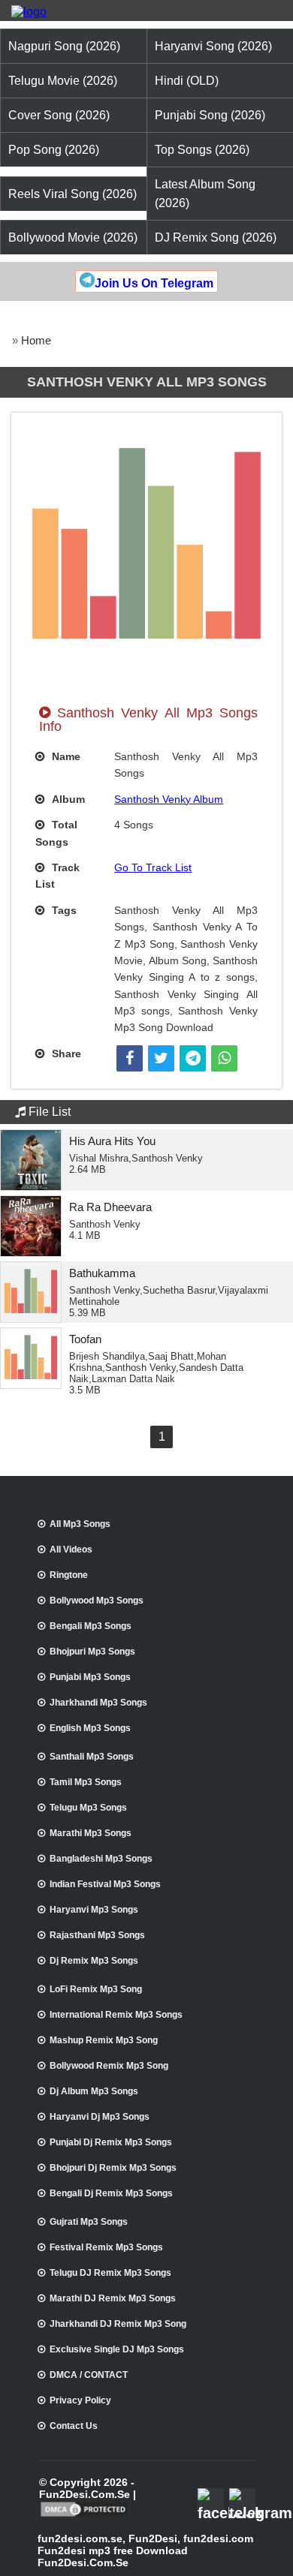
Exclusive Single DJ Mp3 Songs (117, 2349)
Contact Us (74, 2426)
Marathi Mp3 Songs (91, 1833)
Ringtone (69, 1575)
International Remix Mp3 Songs (116, 2015)
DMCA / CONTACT (89, 2375)
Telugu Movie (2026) (63, 81)
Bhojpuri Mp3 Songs (92, 1652)
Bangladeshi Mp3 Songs (101, 1859)
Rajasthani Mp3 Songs (97, 1935)
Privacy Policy (80, 2400)
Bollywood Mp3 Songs (97, 1601)
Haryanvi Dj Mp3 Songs (100, 2117)
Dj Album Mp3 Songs (94, 2091)
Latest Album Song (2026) (205, 194)
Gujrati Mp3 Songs (89, 2222)
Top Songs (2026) (202, 150)
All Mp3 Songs (80, 1524)
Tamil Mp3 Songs (86, 1782)
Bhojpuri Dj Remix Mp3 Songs (113, 2168)
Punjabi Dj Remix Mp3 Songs (111, 2142)
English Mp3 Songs (90, 1728)
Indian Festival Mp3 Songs (105, 1884)
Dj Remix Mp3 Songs (94, 1961)
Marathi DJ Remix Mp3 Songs (113, 2298)
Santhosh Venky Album (169, 799)
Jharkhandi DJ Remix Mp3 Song (118, 2324)
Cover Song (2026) (59, 115)
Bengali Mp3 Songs (91, 1626)
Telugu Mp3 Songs (88, 1808)
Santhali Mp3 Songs (92, 1757)
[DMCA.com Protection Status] (85, 2515)
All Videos (71, 1550)
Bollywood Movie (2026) (73, 237)
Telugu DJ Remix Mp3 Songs (110, 2273)
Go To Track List (153, 867)
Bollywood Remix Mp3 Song (109, 2066)
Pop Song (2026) (54, 150)
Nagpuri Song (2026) (64, 46)
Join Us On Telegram (154, 283)
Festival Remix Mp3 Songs (106, 2247)
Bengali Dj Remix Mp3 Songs (111, 2193)
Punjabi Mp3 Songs (90, 1677)
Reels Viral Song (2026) (72, 194)
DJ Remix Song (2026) (216, 237)
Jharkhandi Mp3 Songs (98, 1703)
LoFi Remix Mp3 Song (96, 1989)
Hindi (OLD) (187, 81)
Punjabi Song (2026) (210, 115)
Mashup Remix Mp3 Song (104, 2040)
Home (36, 340)
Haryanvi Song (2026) (213, 46)
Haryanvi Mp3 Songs (94, 1910)
